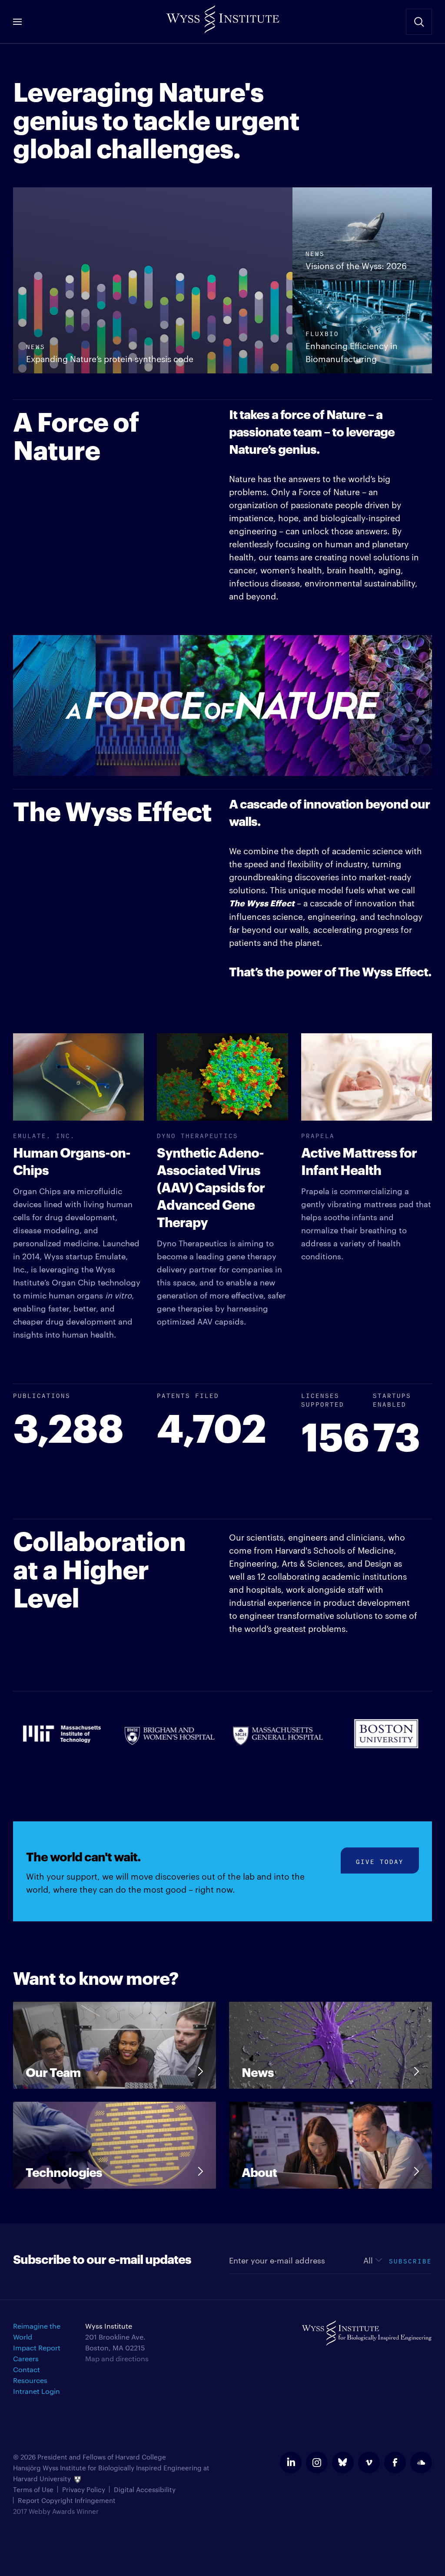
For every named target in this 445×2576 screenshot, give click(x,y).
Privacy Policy (84, 2489)
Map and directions (117, 2358)
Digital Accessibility (145, 2489)
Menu (17, 22)
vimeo (369, 2463)
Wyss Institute (222, 17)
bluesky (343, 2463)
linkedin (291, 2463)
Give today (380, 1861)
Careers (26, 2358)
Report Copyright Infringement (67, 2500)
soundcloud (421, 2463)
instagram (317, 2463)
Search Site (419, 22)
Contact (27, 2369)
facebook (395, 2463)
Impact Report (37, 2348)
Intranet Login (37, 2391)
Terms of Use (33, 2489)
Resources (30, 2380)
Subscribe (410, 2260)
